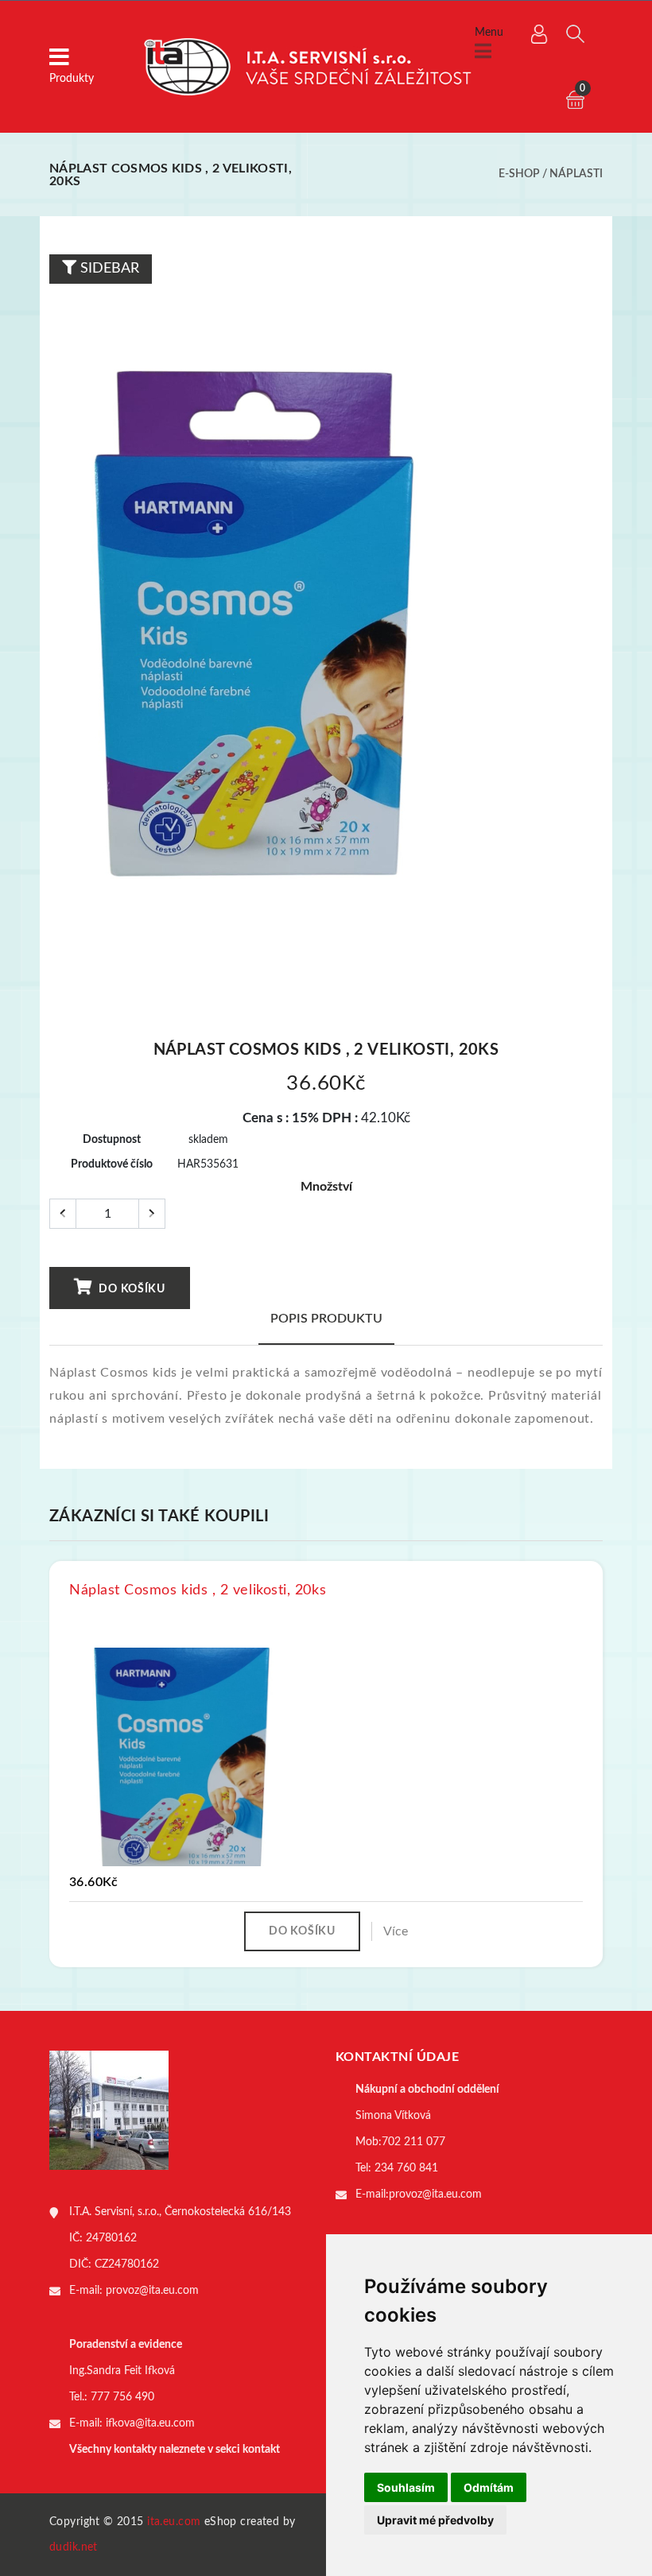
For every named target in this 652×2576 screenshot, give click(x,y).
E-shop (519, 174)
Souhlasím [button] (406, 2487)
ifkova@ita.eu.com (150, 2423)
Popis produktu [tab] (326, 1319)
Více (396, 1931)
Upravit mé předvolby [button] (435, 2520)
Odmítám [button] (489, 2487)
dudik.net (74, 2547)
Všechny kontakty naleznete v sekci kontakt (175, 2450)
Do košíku (131, 1289)
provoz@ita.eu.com (152, 2291)
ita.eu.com (174, 2522)
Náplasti (576, 174)
